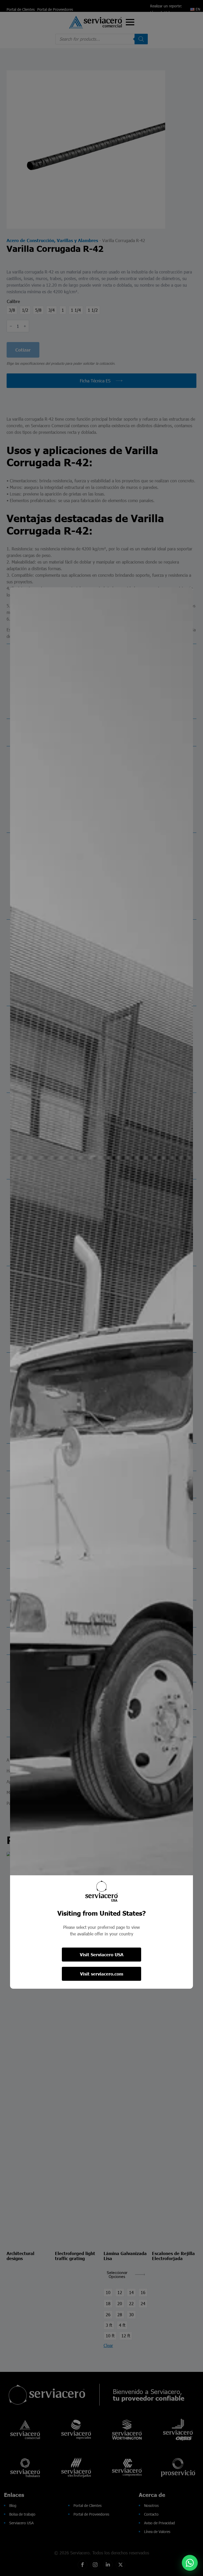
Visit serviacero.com (102, 1974)
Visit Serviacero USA (102, 1955)
